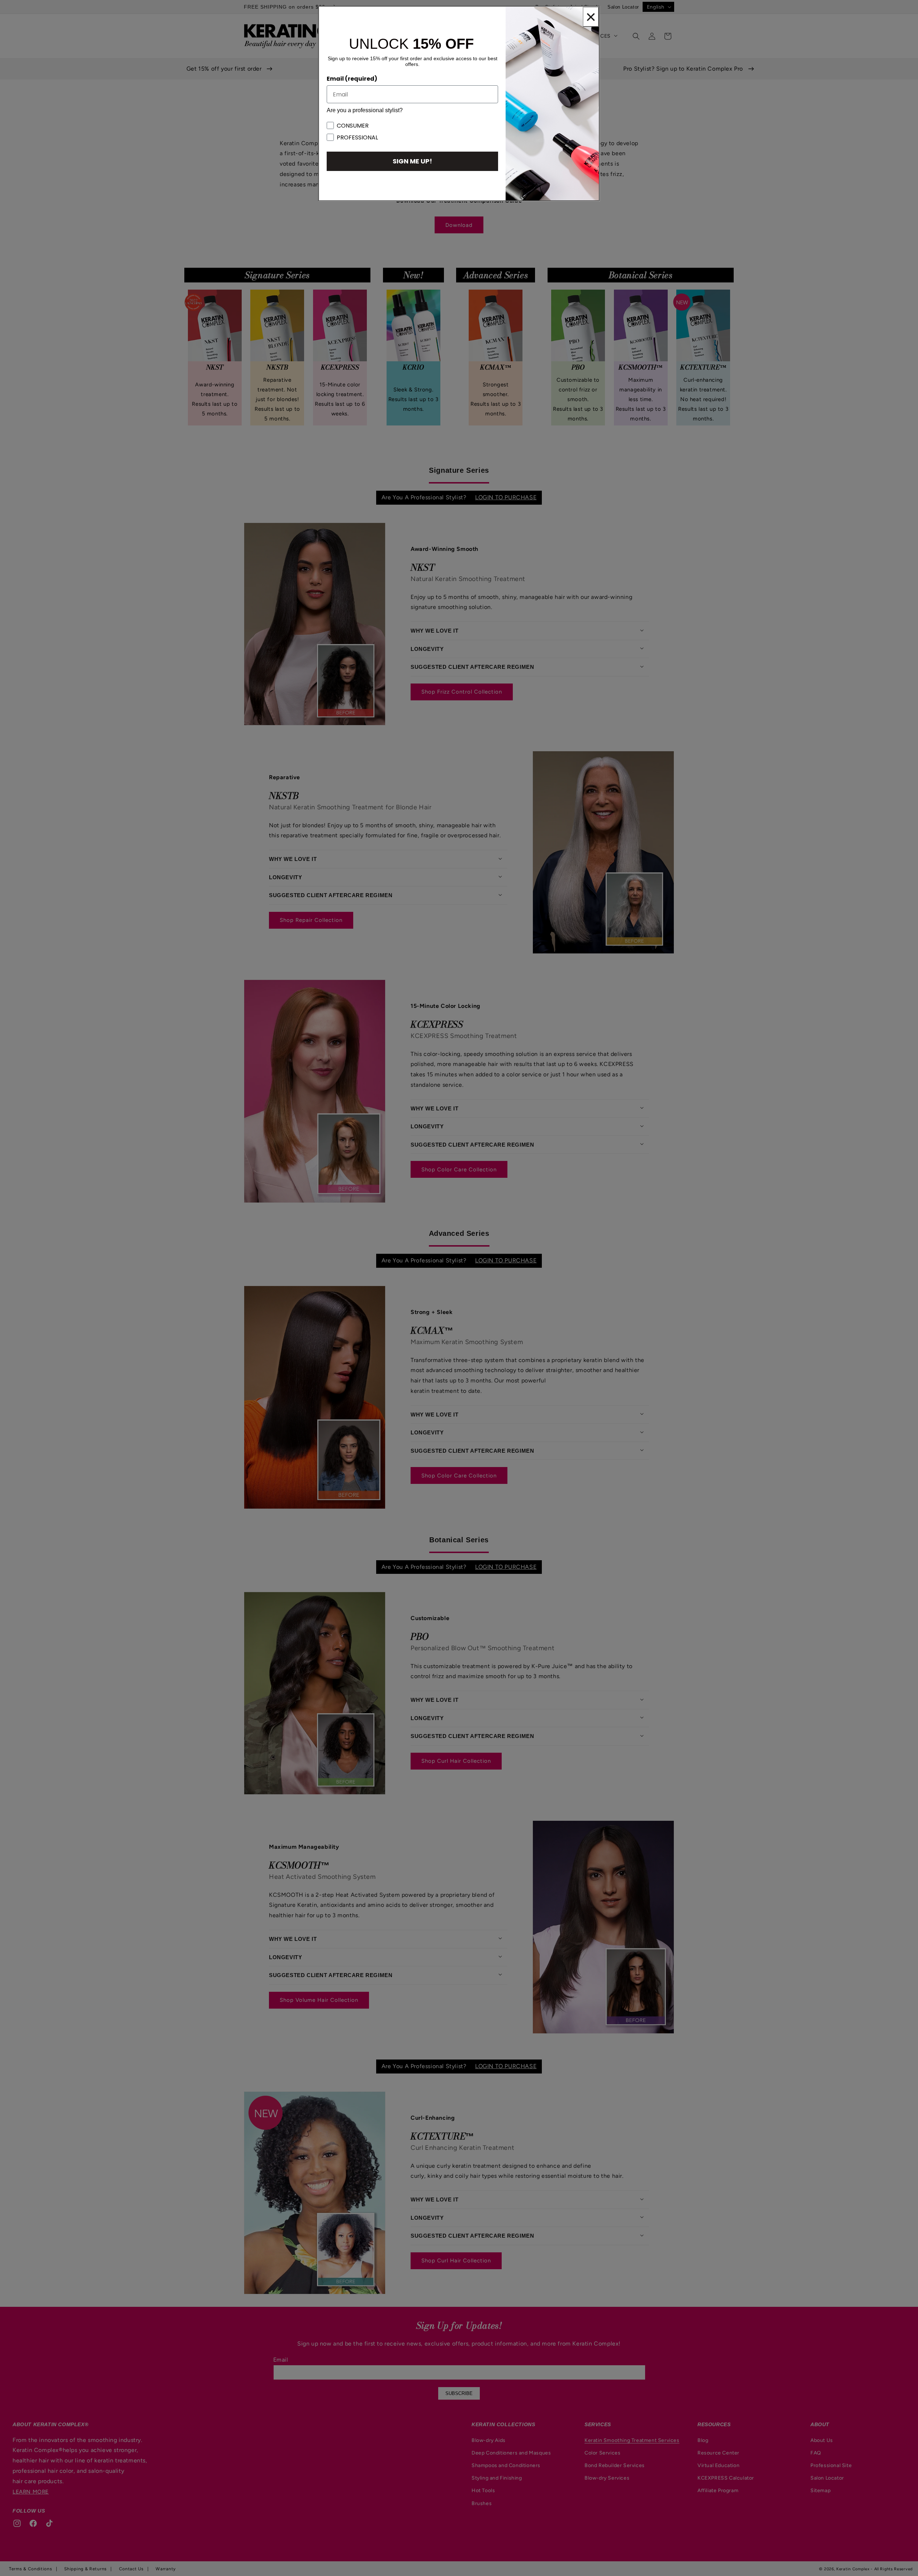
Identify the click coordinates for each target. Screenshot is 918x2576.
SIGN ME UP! (412, 161)
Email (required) (352, 79)
